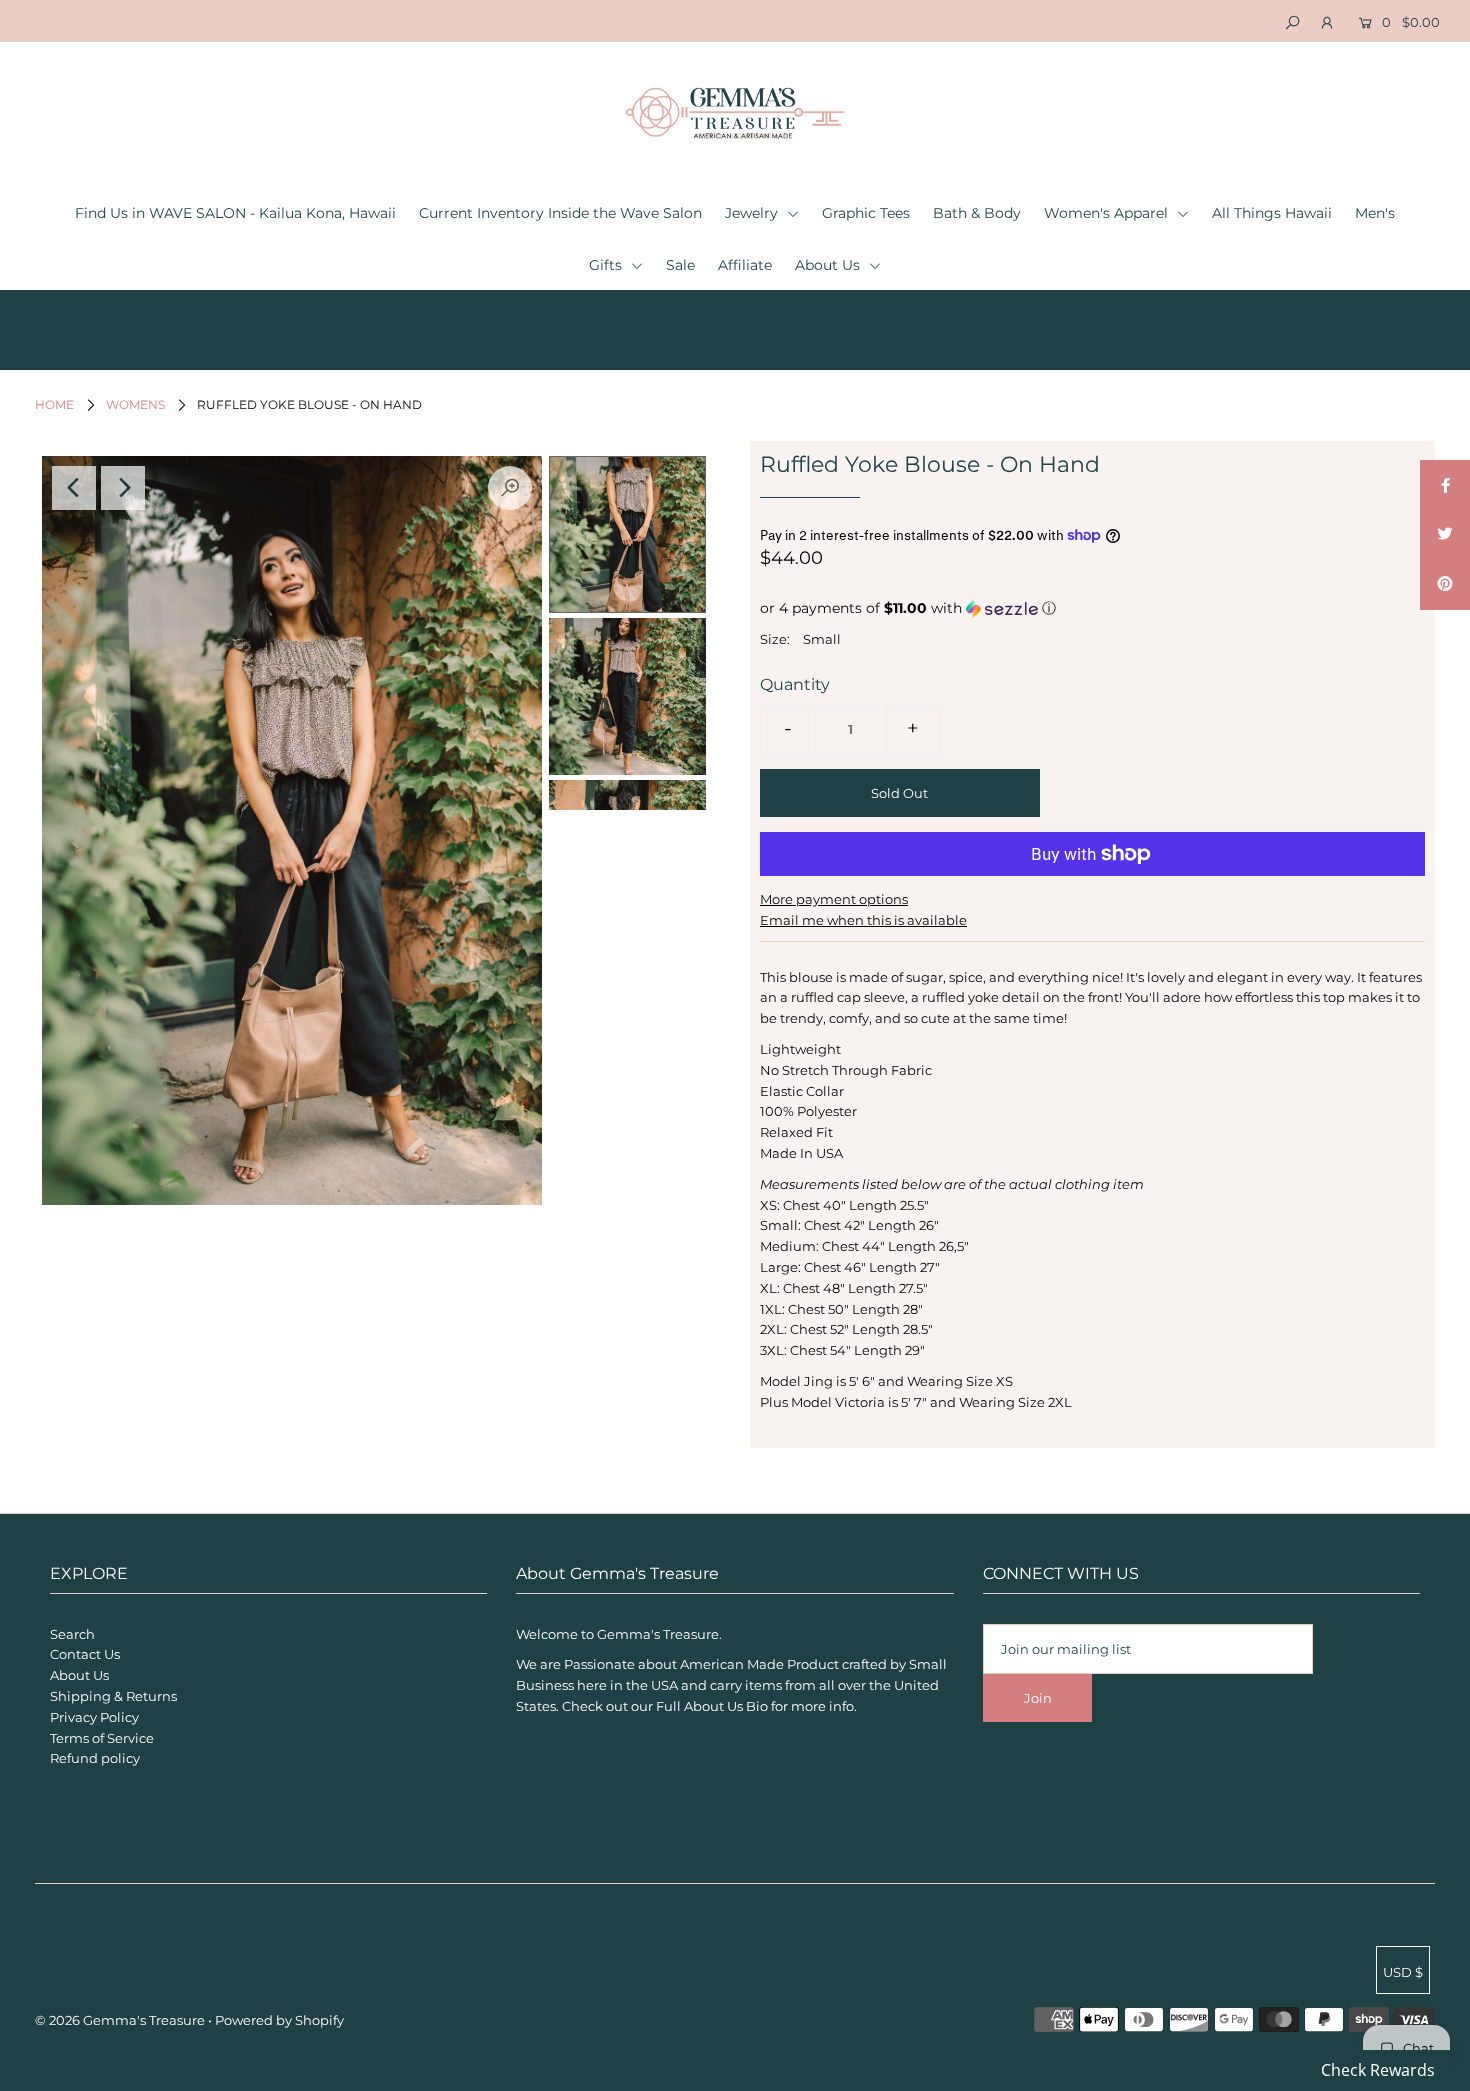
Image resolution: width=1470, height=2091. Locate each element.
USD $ (1403, 1972)
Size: (775, 639)
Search (72, 1634)
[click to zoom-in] (510, 488)
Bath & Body (977, 213)
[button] (1092, 608)
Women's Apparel (1108, 213)
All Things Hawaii (1272, 213)
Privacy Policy (94, 1717)
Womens (135, 404)
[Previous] (74, 488)
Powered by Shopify (279, 2020)
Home (54, 404)
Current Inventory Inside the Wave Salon (560, 213)
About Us (829, 265)
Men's (1375, 213)
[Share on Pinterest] (1445, 585)
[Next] (123, 488)
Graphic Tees (866, 213)
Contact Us (85, 1654)
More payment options (834, 899)
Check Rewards (1378, 2070)
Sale (680, 265)
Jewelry (753, 213)
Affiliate (745, 265)
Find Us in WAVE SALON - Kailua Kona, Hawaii (235, 213)
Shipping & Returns (113, 1696)
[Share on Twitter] (1445, 535)
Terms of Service (102, 1738)
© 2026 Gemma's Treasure (120, 2020)
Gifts (607, 265)
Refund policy (95, 1758)
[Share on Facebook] (1445, 485)
